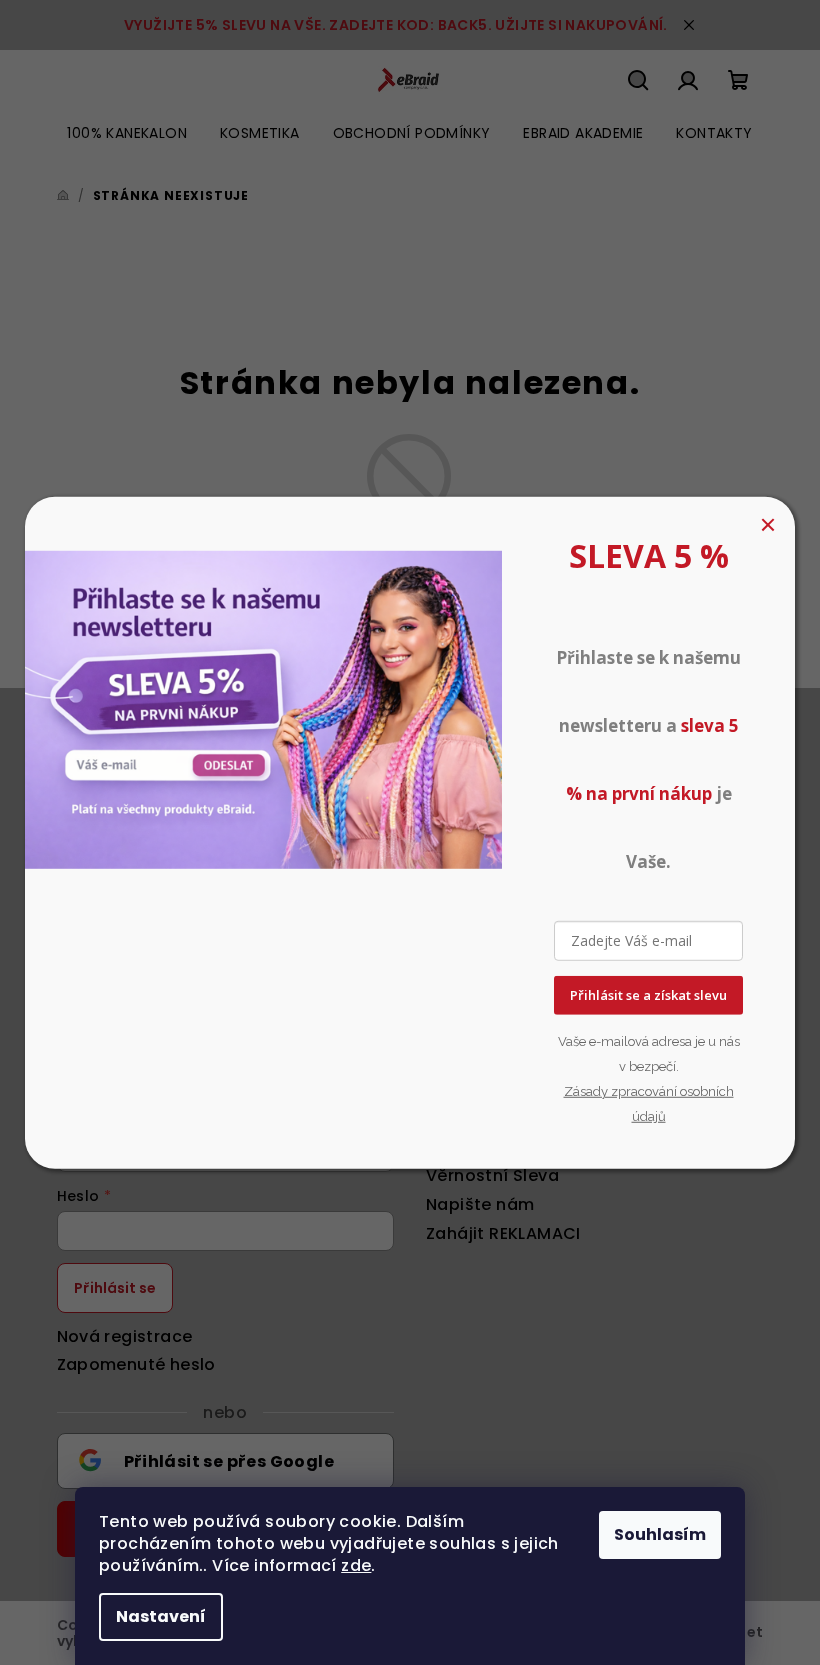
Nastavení (161, 1616)
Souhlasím (660, 1534)
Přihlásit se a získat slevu (648, 995)
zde (356, 1565)
